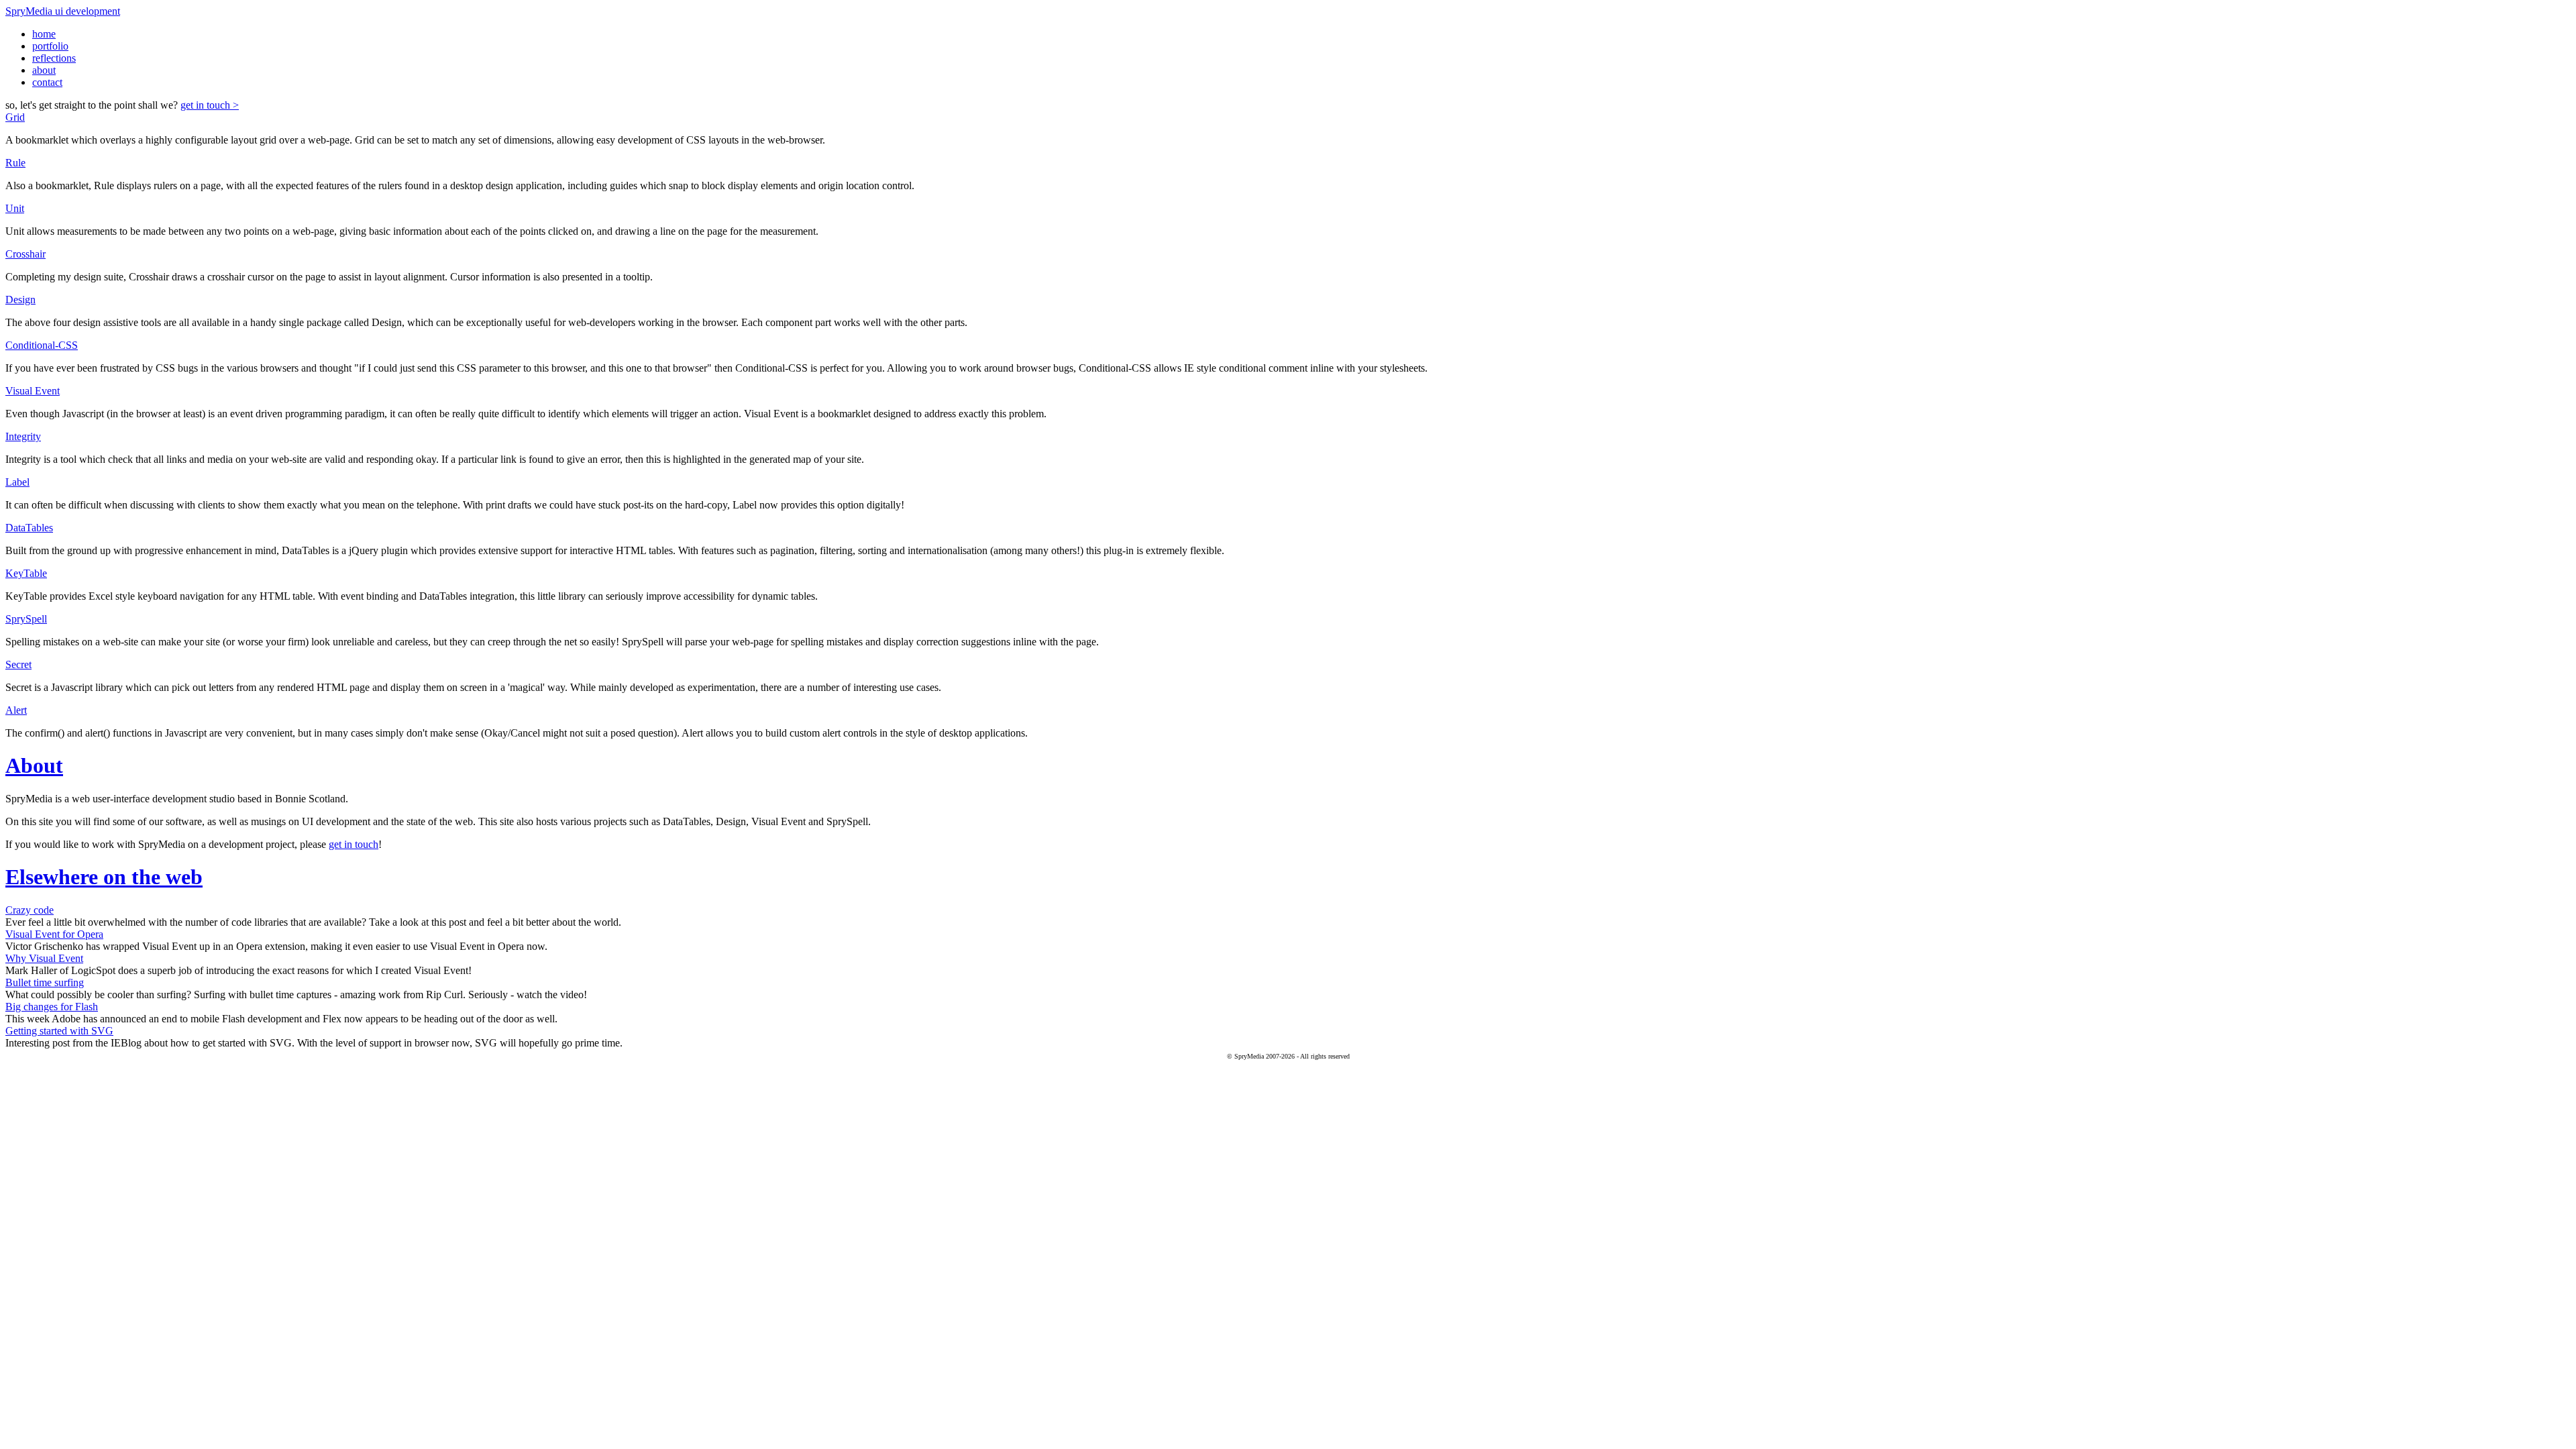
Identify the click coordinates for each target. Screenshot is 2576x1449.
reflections (54, 58)
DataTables (29, 528)
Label (17, 482)
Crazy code (30, 910)
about (44, 70)
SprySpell (26, 619)
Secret (18, 664)
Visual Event (33, 391)
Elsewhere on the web (104, 877)
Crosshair (25, 254)
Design (20, 300)
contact (47, 82)
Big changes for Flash (52, 1007)
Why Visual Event (44, 958)
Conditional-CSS (42, 345)
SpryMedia (63, 11)
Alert (16, 710)
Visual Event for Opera (54, 934)
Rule (15, 163)
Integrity (23, 436)
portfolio (50, 46)
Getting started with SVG (59, 1031)
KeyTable (26, 573)
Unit (15, 208)
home (44, 34)
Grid (15, 117)
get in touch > (210, 105)
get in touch (354, 844)
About (34, 765)
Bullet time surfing (45, 982)
